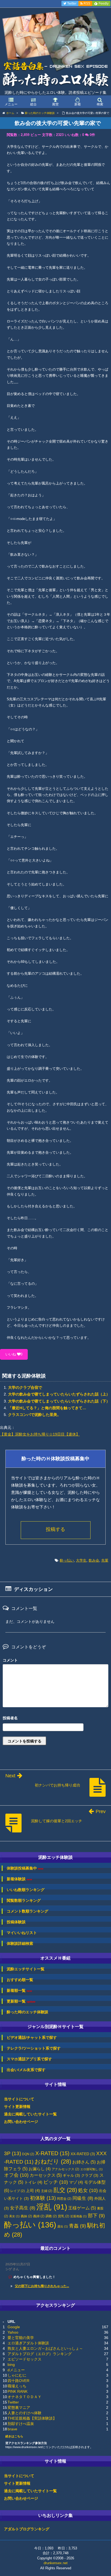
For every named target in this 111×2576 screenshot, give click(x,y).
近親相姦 (79, 2216)
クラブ (90, 2175)
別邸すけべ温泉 (21, 2424)
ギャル (71, 2175)
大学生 (81, 1560)
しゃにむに (17, 2375)
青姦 (77, 2226)
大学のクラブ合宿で (25, 1387)
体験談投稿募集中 (25, 1868)
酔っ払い (67, 1560)
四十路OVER (18, 2381)
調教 (51, 2216)
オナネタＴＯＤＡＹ (25, 2397)
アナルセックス (65, 2169)
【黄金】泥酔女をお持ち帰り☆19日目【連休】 (40, 1434)
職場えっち (17, 2386)
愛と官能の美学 (21, 2338)
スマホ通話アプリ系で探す (29, 2059)
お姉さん (84, 2162)
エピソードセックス (25, 2359)
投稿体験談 (16, 1922)
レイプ (18, 2191)
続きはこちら (14, 2436)
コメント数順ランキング (27, 1911)
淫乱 (52, 2207)
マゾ (76, 2182)
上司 (33, 2191)
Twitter (13, 2402)
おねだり (53, 2161)
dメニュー (16, 2370)
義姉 (39, 2216)
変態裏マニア (19, 2408)
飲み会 (94, 1560)
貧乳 (64, 2216)
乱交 (65, 2190)
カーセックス (46, 2175)
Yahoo (13, 2332)
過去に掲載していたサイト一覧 (30, 2114)
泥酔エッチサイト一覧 (26, 1969)
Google (14, 2327)
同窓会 (64, 2199)
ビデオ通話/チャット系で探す (32, 2037)
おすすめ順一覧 (20, 1980)
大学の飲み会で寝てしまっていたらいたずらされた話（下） (59, 1401)
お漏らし (40, 2169)
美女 (14, 2216)
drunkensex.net (56, 2563)
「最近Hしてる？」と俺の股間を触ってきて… (47, 1408)
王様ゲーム (82, 2208)
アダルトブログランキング (27, 2529)
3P (13, 2153)
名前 (55, 1719)
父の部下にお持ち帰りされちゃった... (42, 2286)
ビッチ (56, 2182)
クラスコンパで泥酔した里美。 (34, 1415)
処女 (88, 2190)
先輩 (105, 1560)
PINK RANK (18, 2391)
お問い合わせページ (21, 2122)
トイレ (33, 2182)
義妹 (26, 2216)
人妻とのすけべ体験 (25, 2413)
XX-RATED (83, 2154)
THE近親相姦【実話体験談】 (32, 2418)
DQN (28, 2154)
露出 (63, 2226)
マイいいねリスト (22, 1933)
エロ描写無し (91, 2169)
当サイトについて (19, 2099)
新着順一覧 (19, 1991)
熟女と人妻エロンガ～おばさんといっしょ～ (45, 2348)
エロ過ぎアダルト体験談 (28, 2343)
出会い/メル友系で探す (26, 2070)
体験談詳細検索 (20, 1943)
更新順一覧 (21, 2001)
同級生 (83, 2198)
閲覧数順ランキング (24, 1900)
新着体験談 (19, 1879)
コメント (10, 1660)
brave (12, 2429)
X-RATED (52, 2153)
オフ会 (16, 2175)
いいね (14, 1354)
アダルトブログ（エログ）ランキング (40, 2354)
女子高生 (23, 2208)
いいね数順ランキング (26, 1890)
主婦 (47, 2191)
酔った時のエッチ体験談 (27, 2012)
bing (11, 2365)
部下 (96, 2216)
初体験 (43, 2198)
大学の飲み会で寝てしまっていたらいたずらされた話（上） (59, 1394)
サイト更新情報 (17, 2107)
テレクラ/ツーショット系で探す (34, 2048)
